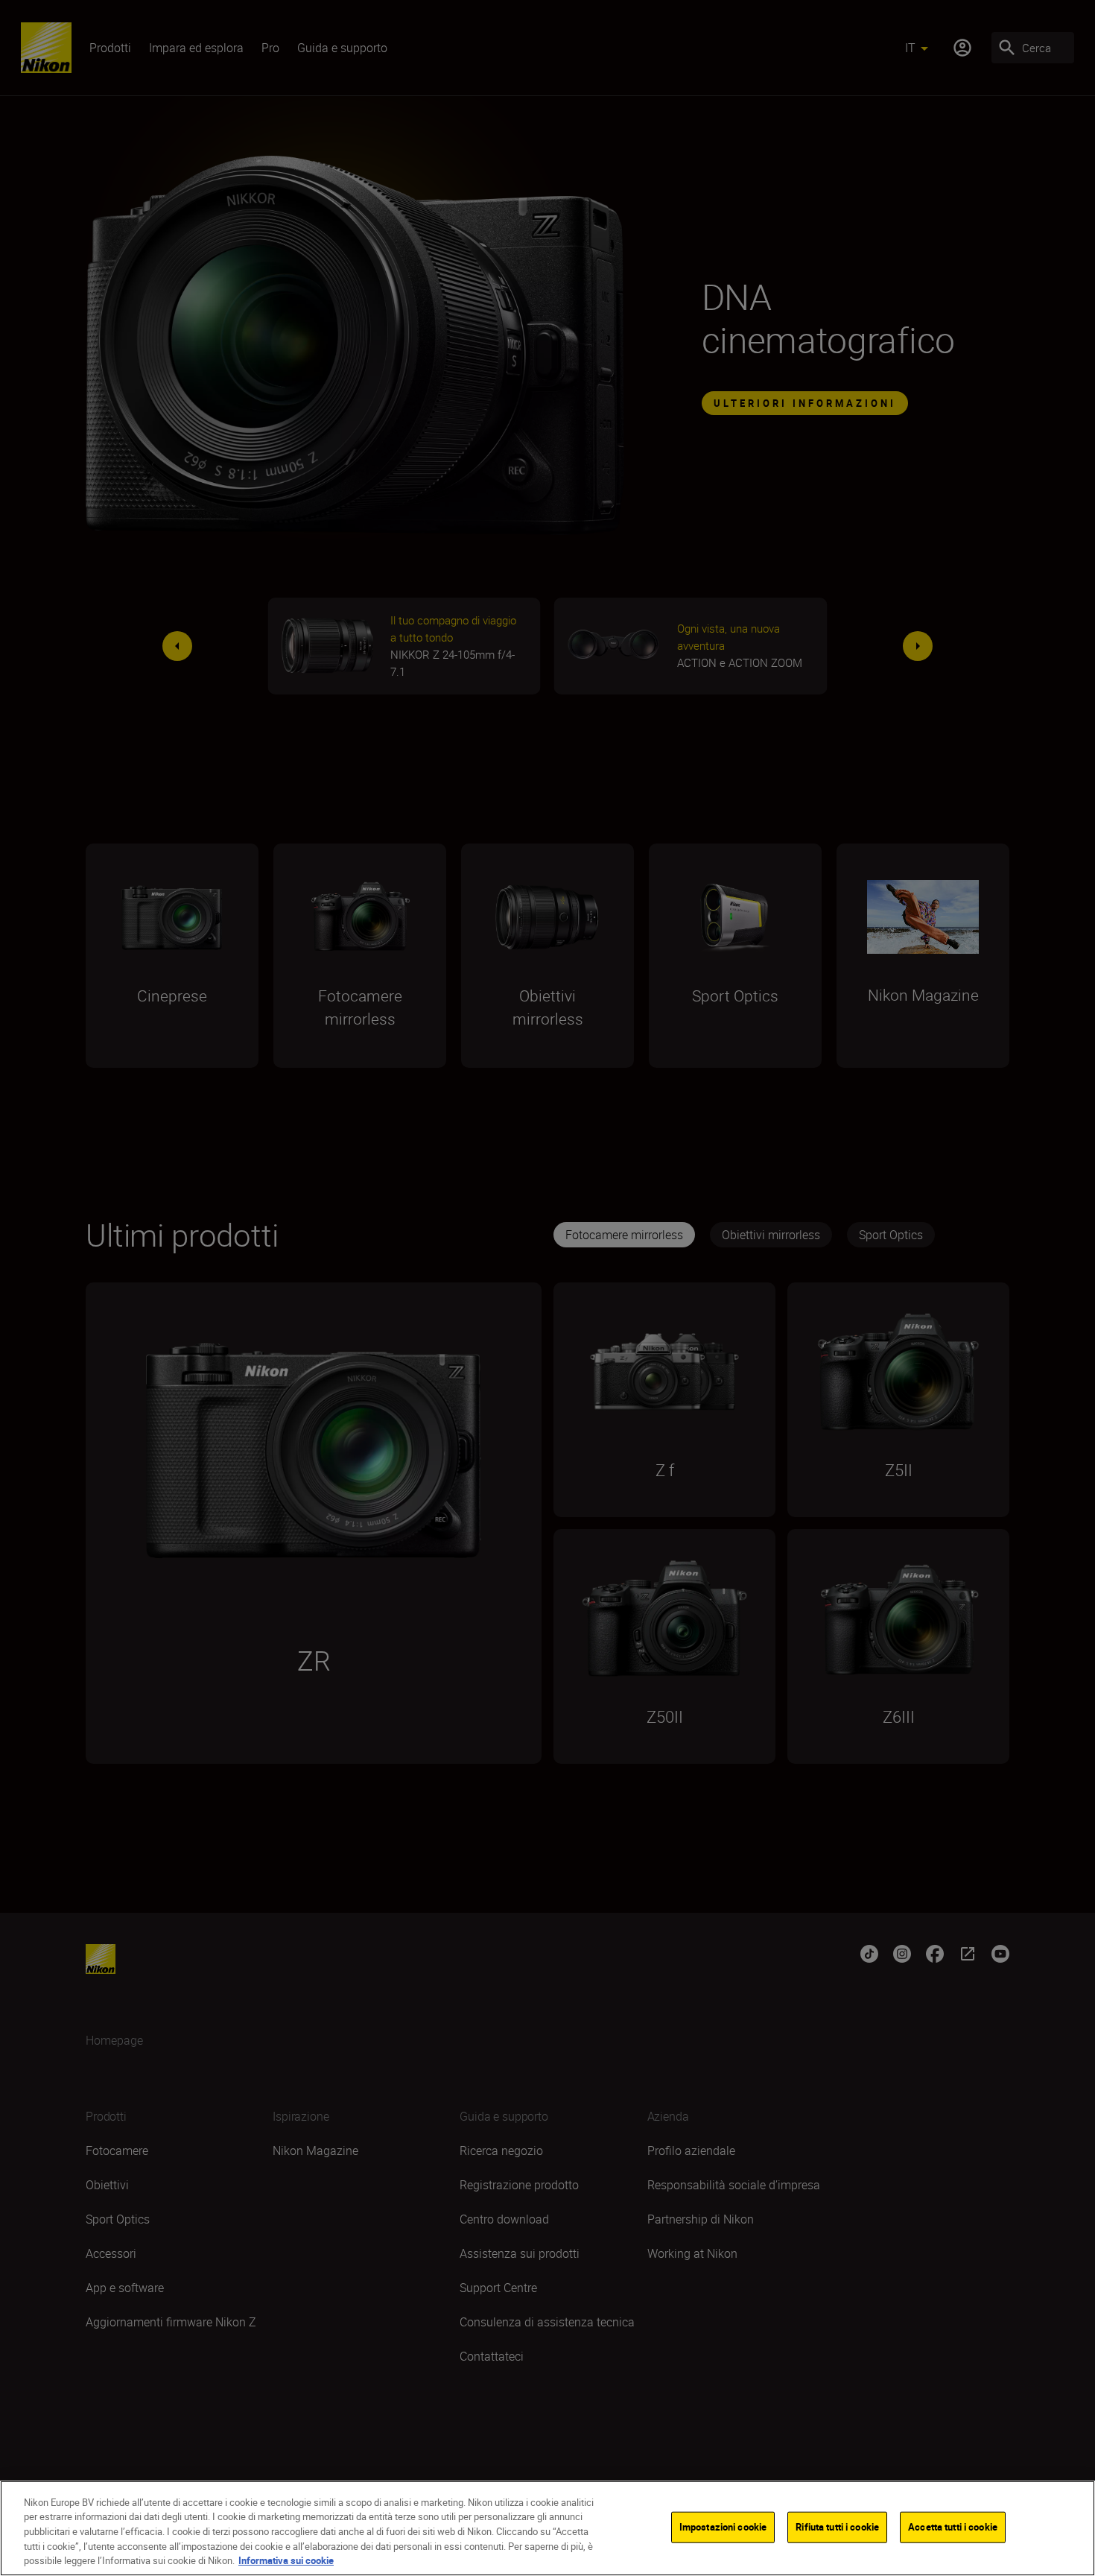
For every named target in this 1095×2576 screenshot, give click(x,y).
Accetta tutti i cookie (953, 2527)
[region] (547, 2528)
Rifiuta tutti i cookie (837, 2527)
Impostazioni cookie (723, 2527)
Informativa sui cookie (286, 2560)
